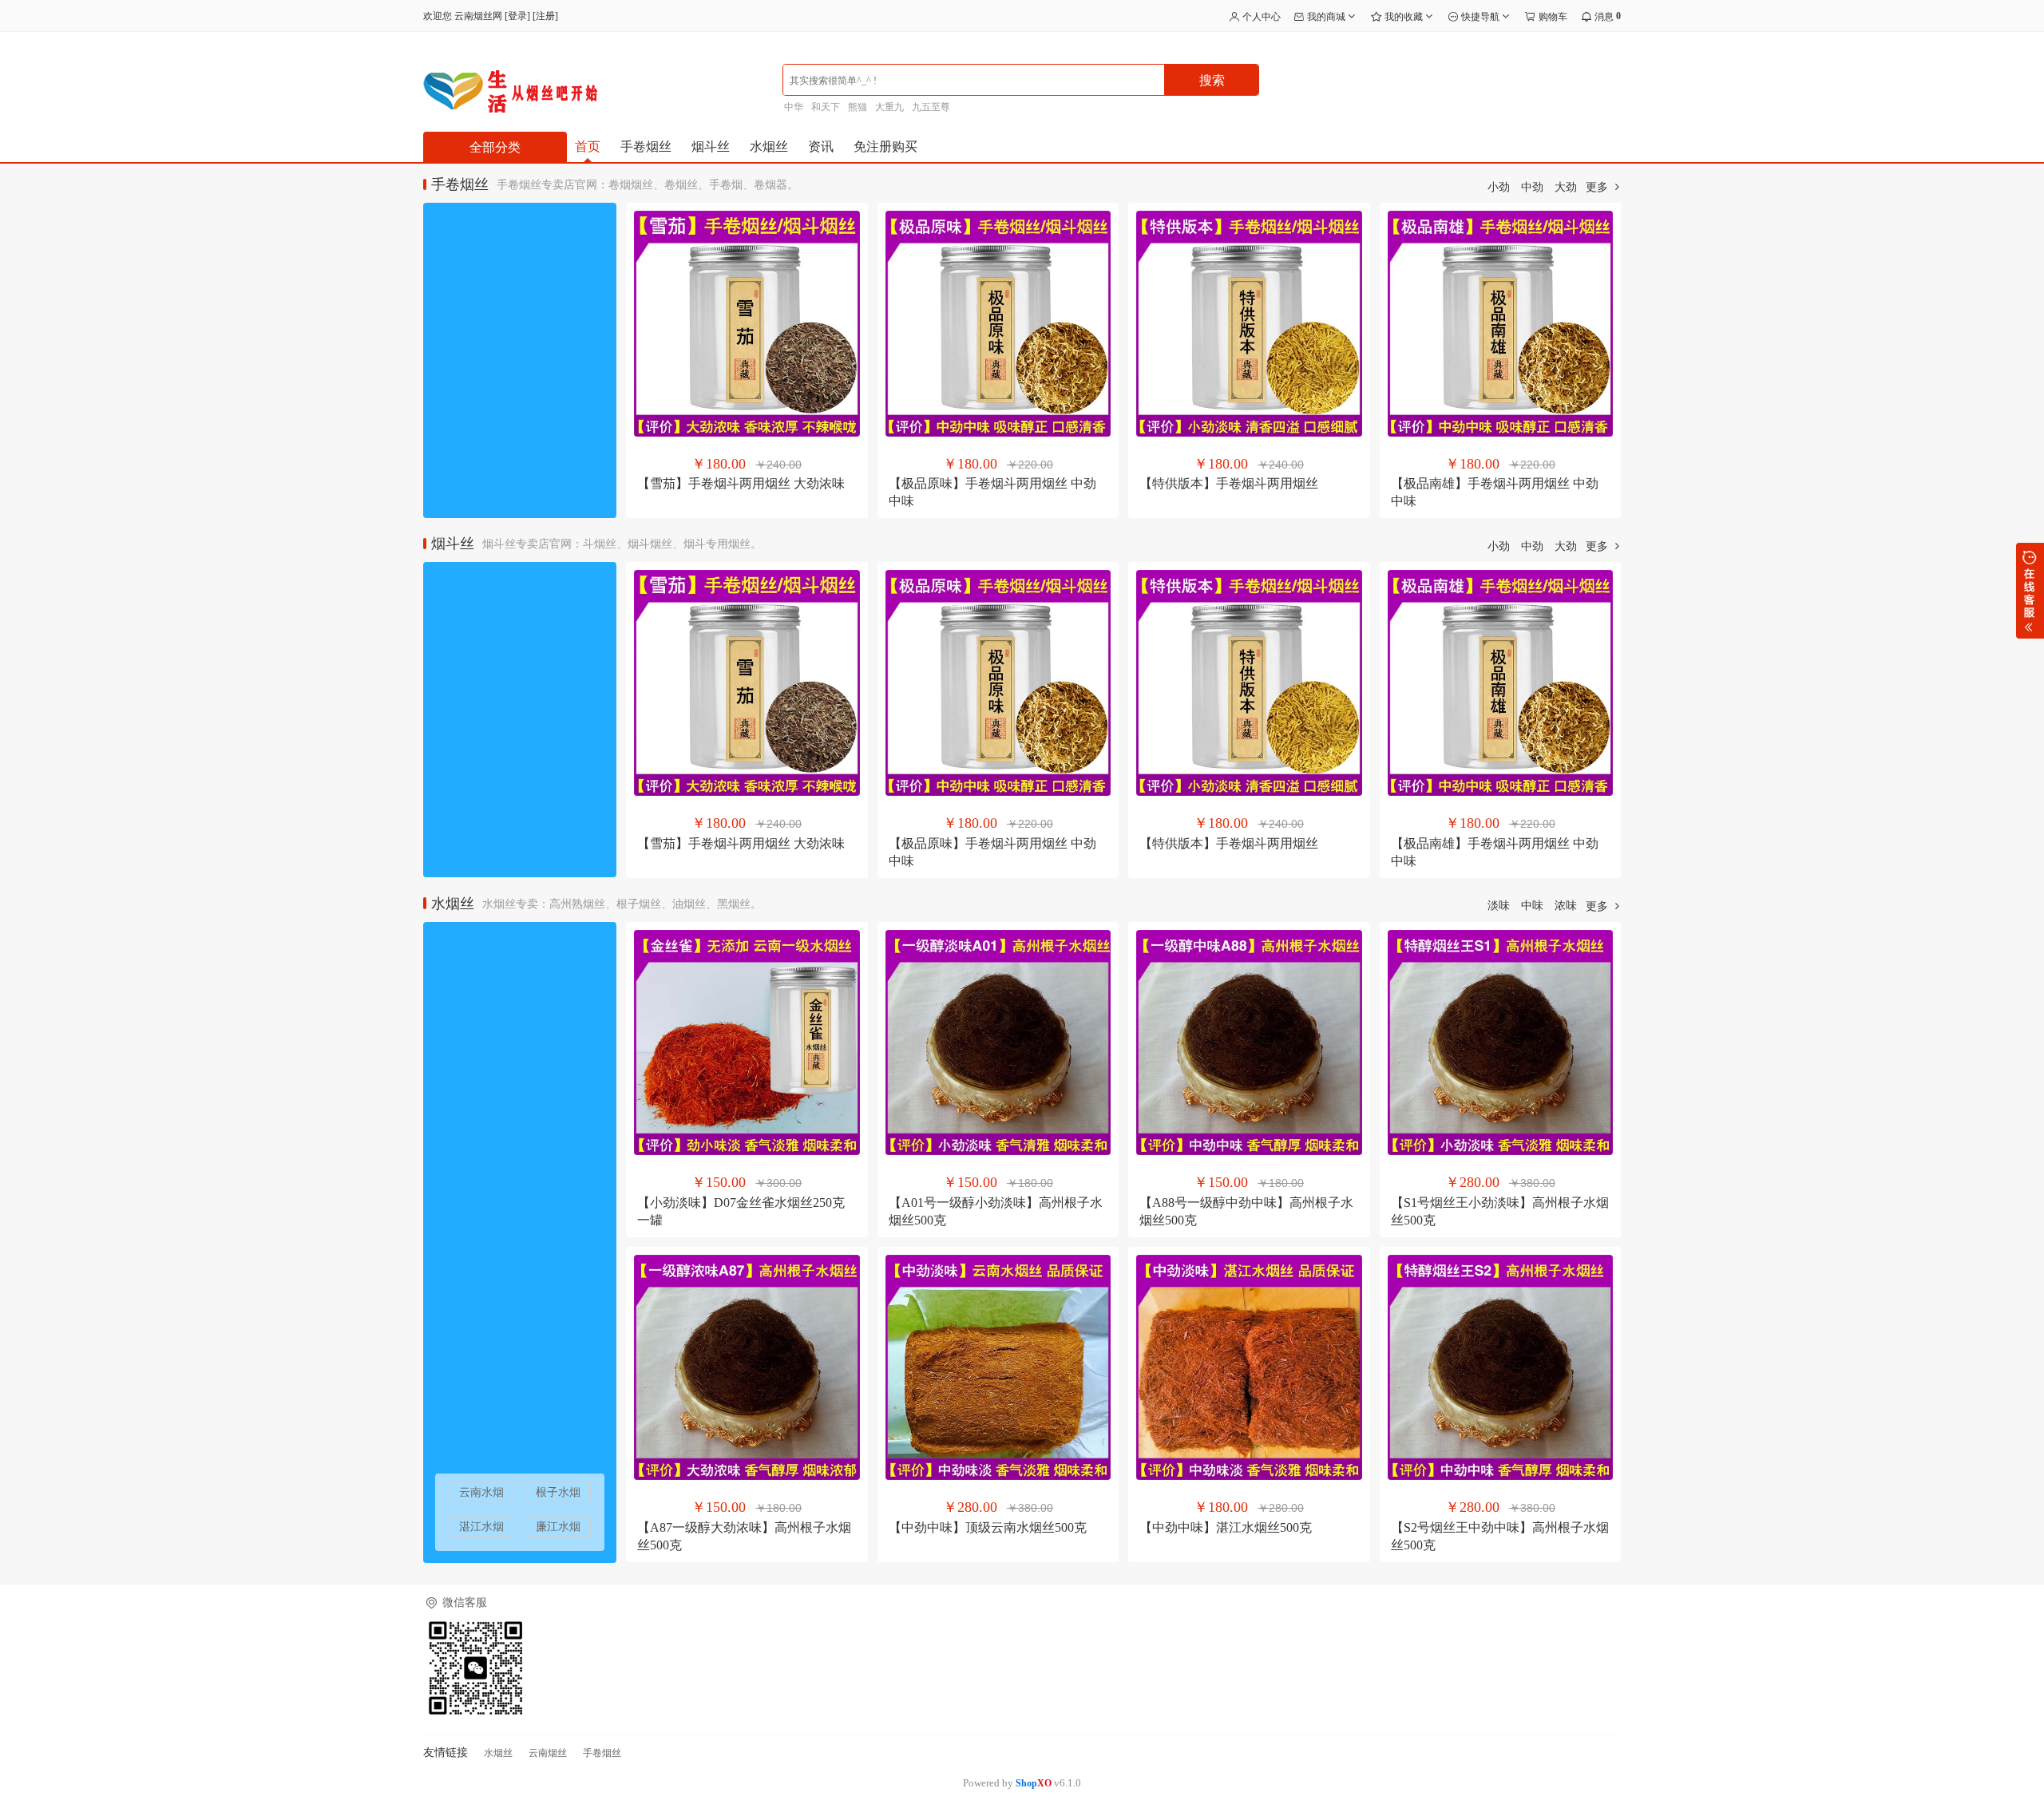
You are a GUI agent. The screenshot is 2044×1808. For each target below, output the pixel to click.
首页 (588, 146)
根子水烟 (558, 1492)
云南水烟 (481, 1492)
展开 (2030, 591)
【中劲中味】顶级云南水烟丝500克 (988, 1527)
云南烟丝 (548, 1753)
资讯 (821, 146)
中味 (1532, 906)
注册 (545, 16)
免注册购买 (885, 146)
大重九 (889, 107)
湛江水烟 (481, 1527)
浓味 (1566, 906)
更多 (1598, 187)
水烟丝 (769, 146)
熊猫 (858, 107)
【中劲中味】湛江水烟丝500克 (1226, 1527)
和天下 (826, 107)
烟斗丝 (711, 146)
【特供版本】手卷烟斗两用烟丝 (1229, 483)
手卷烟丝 (646, 146)
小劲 (1499, 187)
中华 (794, 107)
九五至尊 (931, 107)
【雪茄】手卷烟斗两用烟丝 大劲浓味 (741, 483)
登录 (517, 16)
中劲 (1532, 187)
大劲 (1566, 187)
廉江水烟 (558, 1527)
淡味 (1499, 906)
